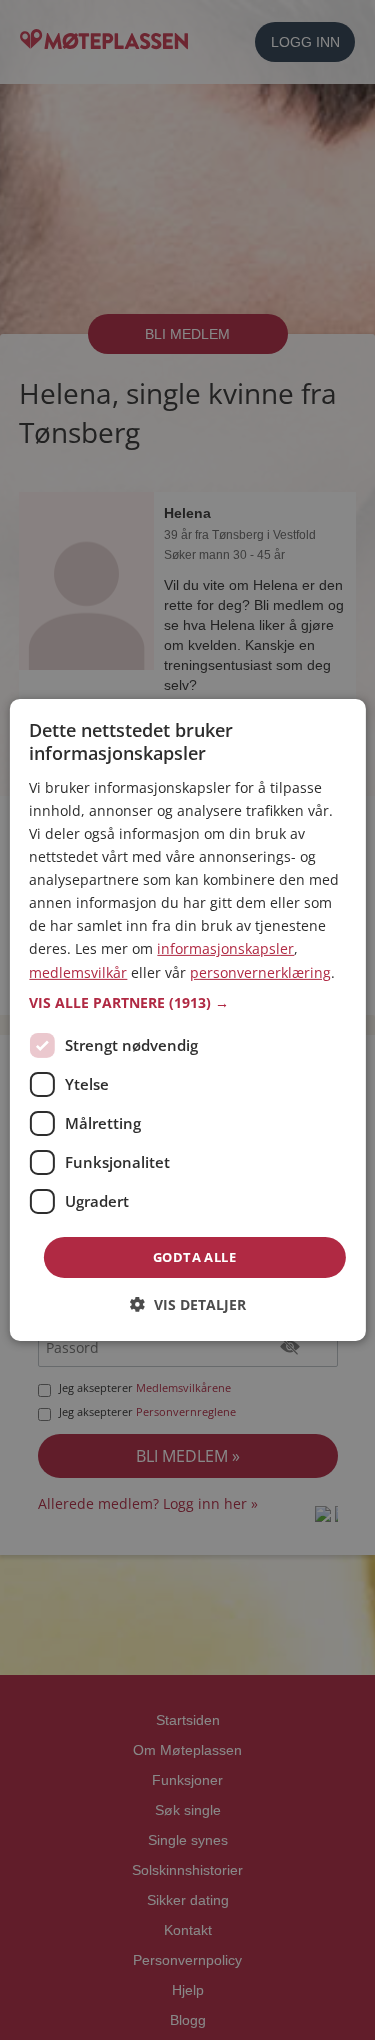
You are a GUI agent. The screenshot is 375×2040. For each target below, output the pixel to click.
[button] (187, 1003)
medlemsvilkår (78, 971)
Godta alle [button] (194, 1257)
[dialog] (187, 1020)
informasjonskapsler (225, 948)
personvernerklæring (260, 971)
